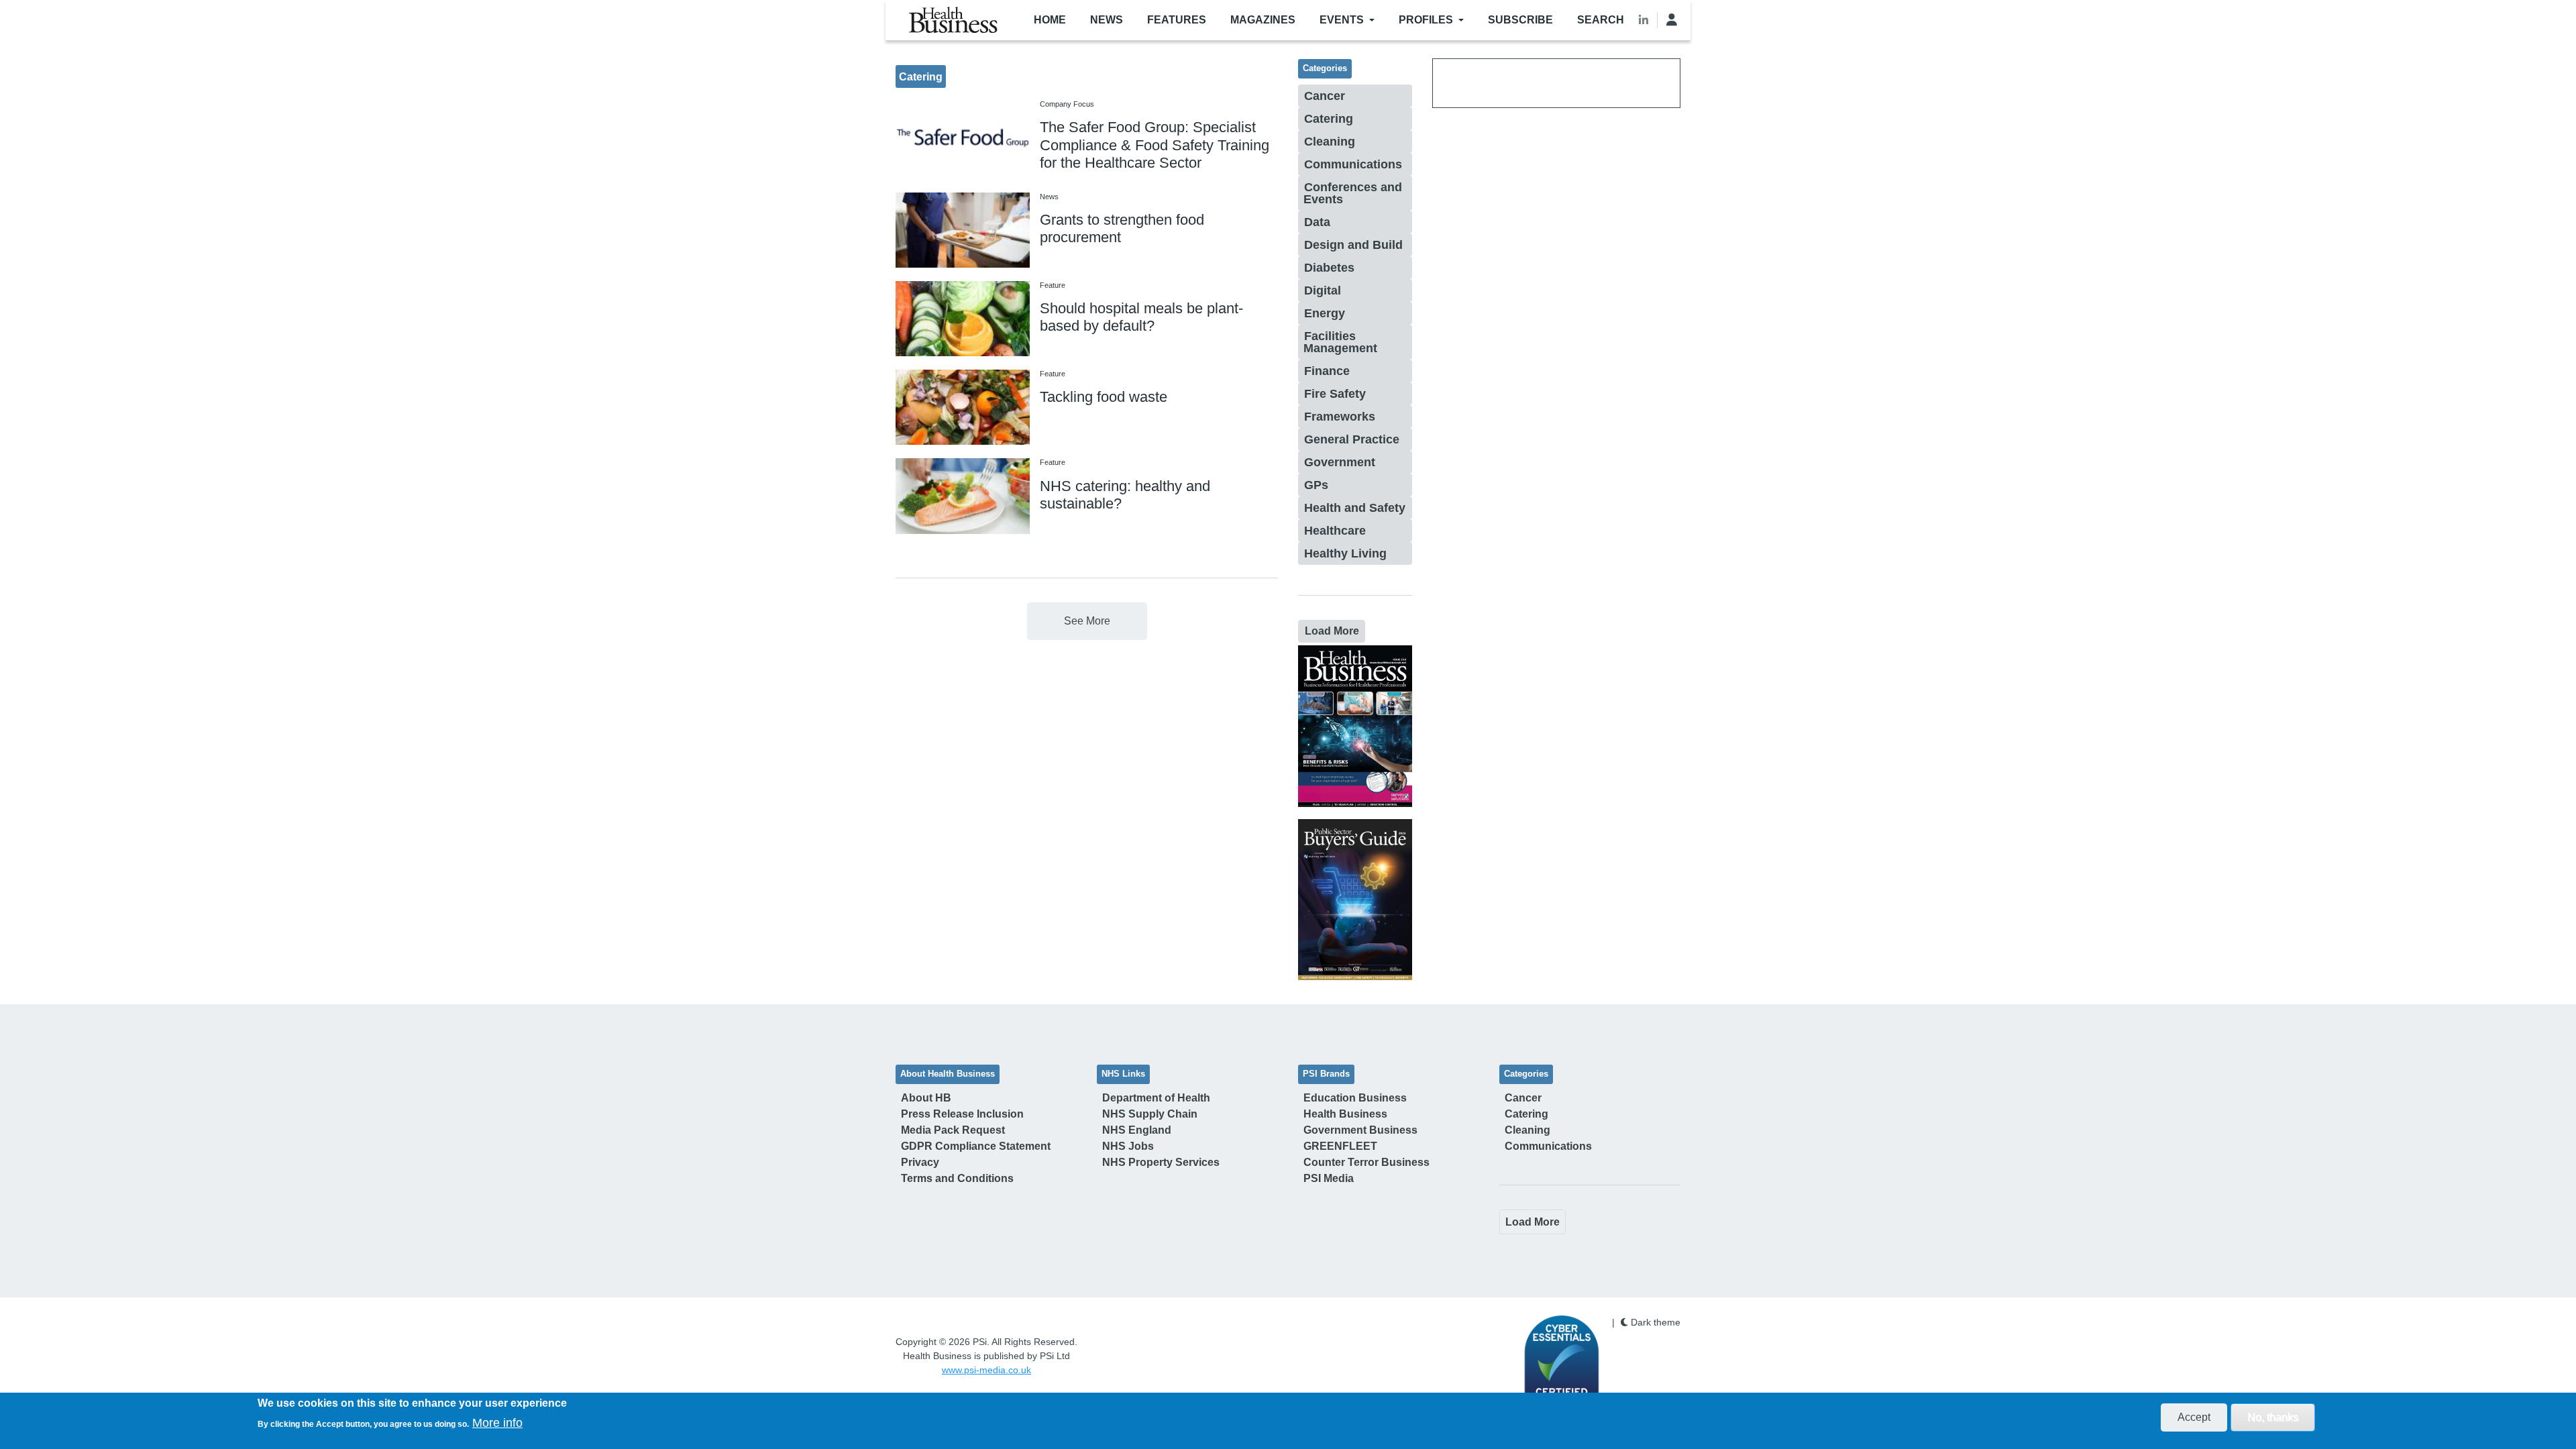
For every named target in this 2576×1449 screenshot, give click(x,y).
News (1107, 20)
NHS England (1137, 1130)
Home (1050, 20)
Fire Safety (1335, 394)
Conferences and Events (1353, 193)
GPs (1316, 485)
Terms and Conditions (957, 1178)
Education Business (1355, 1098)
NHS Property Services (1161, 1162)
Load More (1332, 631)
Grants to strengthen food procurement (1122, 228)
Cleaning (1330, 142)
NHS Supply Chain (1150, 1114)
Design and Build (1353, 245)
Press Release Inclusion (962, 1114)
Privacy (920, 1162)
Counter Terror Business (1366, 1162)
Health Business (1345, 1114)
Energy (1325, 313)
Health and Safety (1355, 508)
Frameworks (1340, 417)
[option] (1355, 726)
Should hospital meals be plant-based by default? (1141, 317)
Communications (1353, 164)
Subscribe (1520, 20)
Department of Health (1156, 1098)
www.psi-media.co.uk (986, 1370)
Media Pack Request (953, 1130)
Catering (1329, 119)
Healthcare (1335, 531)
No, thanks (2273, 1417)
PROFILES (1426, 20)
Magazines (1263, 20)
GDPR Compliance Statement (976, 1146)
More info (497, 1423)
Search (1601, 20)
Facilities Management (1340, 342)
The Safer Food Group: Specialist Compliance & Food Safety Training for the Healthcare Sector (1155, 145)
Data (1317, 222)
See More (1087, 621)
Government (1340, 462)
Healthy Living (1345, 553)
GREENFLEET (1340, 1146)
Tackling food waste (1104, 397)
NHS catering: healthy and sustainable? (1125, 495)
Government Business (1360, 1130)
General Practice (1352, 439)
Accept (2194, 1417)
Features (1177, 20)
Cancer (1325, 96)
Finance (1327, 371)
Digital (1323, 290)
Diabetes (1329, 268)
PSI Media (1329, 1178)
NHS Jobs (1128, 1146)
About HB (926, 1098)
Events (1342, 20)
